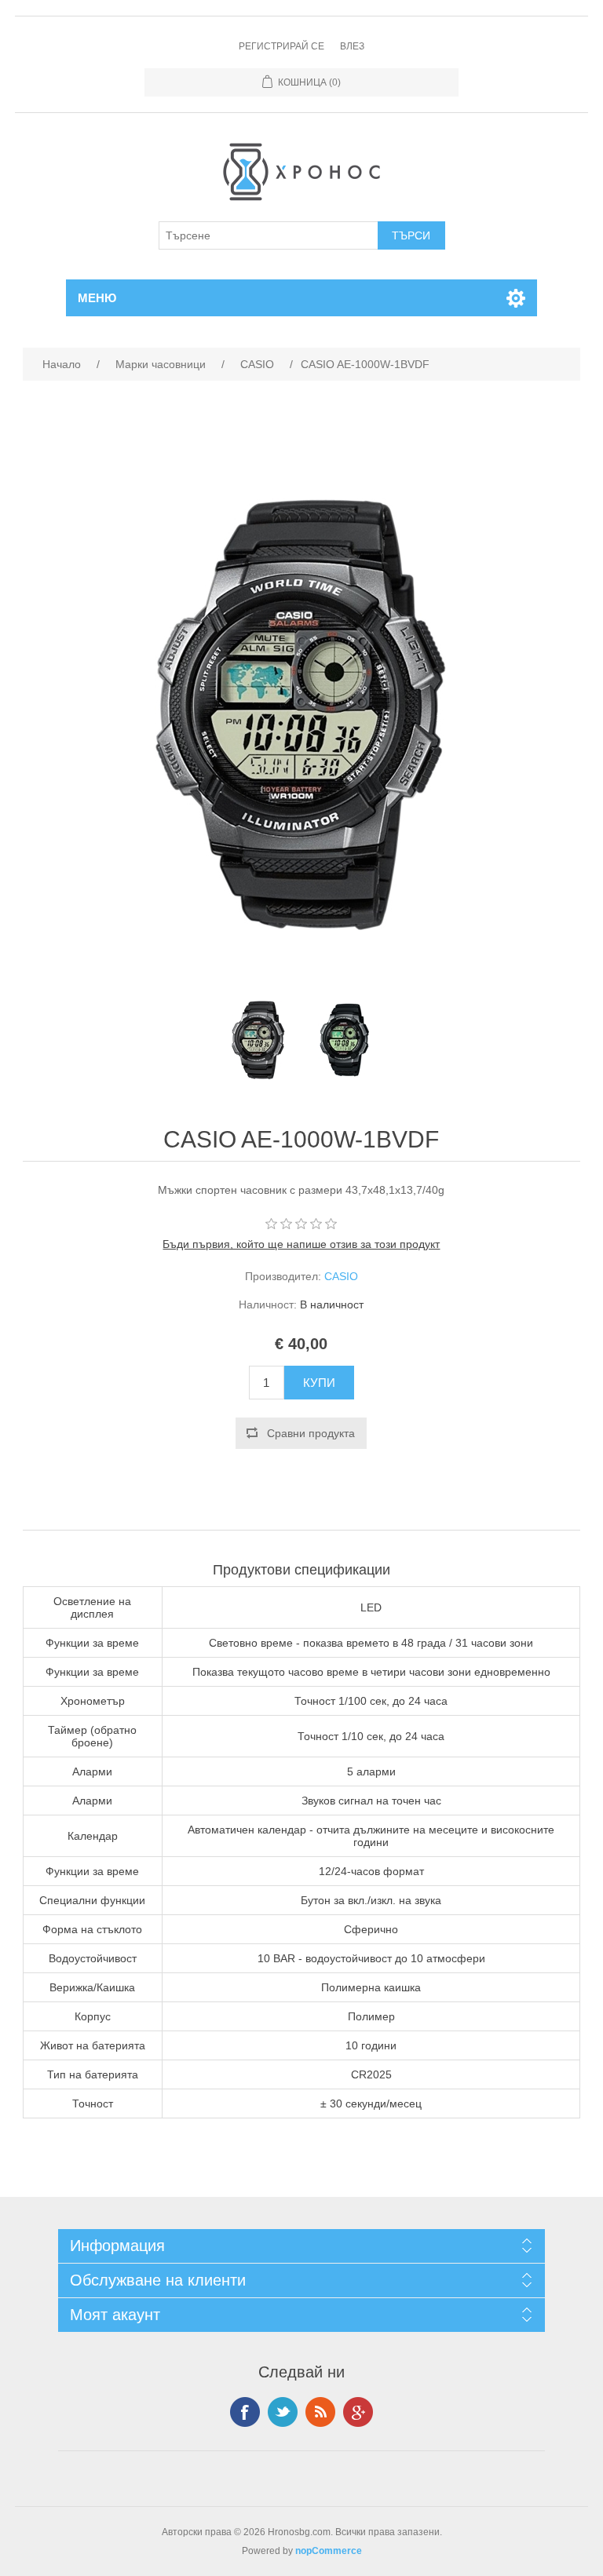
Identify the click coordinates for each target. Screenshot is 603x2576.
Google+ (358, 2412)
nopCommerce (329, 2551)
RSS (320, 2412)
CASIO (341, 1276)
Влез (352, 46)
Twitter (283, 2412)
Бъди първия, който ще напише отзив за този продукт (301, 1244)
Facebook (245, 2412)
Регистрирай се (281, 46)
